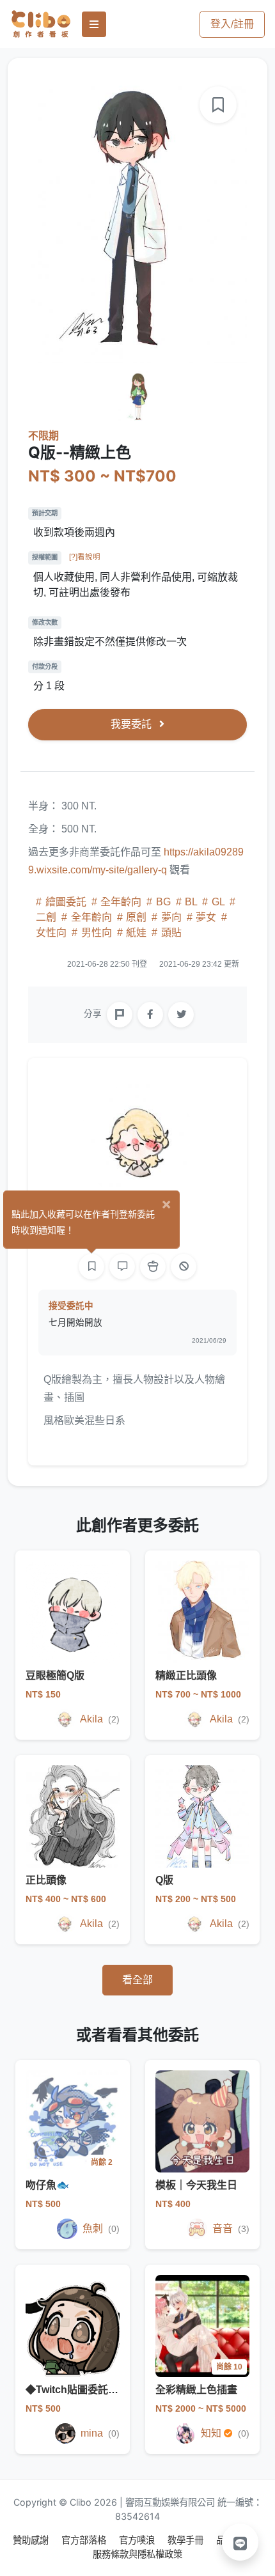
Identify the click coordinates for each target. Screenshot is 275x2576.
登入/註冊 (232, 24)
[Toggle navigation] (94, 24)
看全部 (137, 1980)
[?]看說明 (85, 557)
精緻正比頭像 (186, 1675)
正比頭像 (46, 1880)
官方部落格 (85, 2540)
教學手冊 (187, 2540)
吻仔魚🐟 (47, 2185)
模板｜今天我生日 (196, 2185)
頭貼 (170, 933)
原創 (136, 917)
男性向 (97, 933)
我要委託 (132, 724)
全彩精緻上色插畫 (196, 2390)
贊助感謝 (32, 2540)
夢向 (171, 917)
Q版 (164, 1880)
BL (191, 902)
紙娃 (136, 933)
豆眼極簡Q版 (55, 1675)
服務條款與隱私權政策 (137, 2554)
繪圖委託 (66, 902)
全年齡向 (121, 902)
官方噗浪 (138, 2540)
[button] (240, 2542)
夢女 (206, 917)
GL (218, 902)
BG (163, 902)
